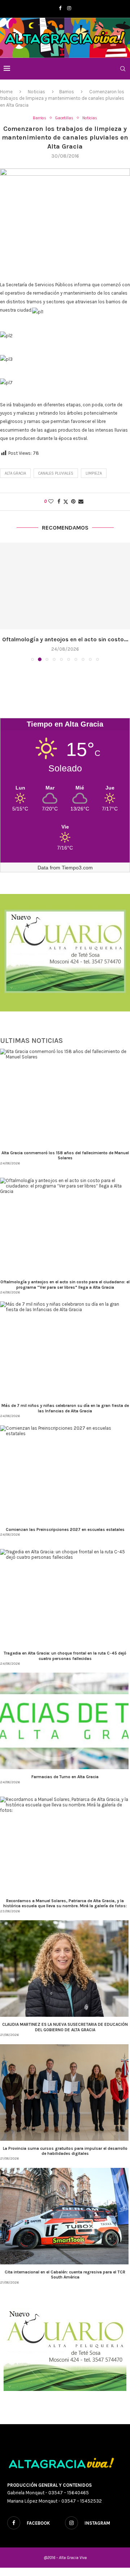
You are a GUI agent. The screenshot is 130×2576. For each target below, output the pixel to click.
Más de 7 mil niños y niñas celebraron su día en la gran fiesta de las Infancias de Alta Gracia (65, 1408)
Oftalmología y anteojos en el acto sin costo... (65, 639)
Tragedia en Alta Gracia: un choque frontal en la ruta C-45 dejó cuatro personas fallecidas (65, 1656)
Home (6, 92)
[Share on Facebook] (59, 502)
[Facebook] (60, 8)
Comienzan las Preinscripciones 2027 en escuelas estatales (65, 1529)
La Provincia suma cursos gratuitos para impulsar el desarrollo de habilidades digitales (65, 2151)
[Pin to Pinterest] (73, 502)
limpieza (94, 473)
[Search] (123, 69)
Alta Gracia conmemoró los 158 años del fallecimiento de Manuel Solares (65, 1155)
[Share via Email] (81, 502)
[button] (6, 602)
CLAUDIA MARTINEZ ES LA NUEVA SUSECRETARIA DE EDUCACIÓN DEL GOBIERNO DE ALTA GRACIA (65, 2027)
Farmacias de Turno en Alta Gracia (65, 1777)
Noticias (36, 92)
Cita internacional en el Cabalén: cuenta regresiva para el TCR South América (65, 2275)
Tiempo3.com (77, 868)
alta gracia (15, 473)
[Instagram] (69, 8)
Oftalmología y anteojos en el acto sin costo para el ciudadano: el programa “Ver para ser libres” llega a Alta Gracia (65, 1284)
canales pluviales (56, 473)
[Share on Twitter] (66, 502)
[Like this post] (51, 502)
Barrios (67, 92)
